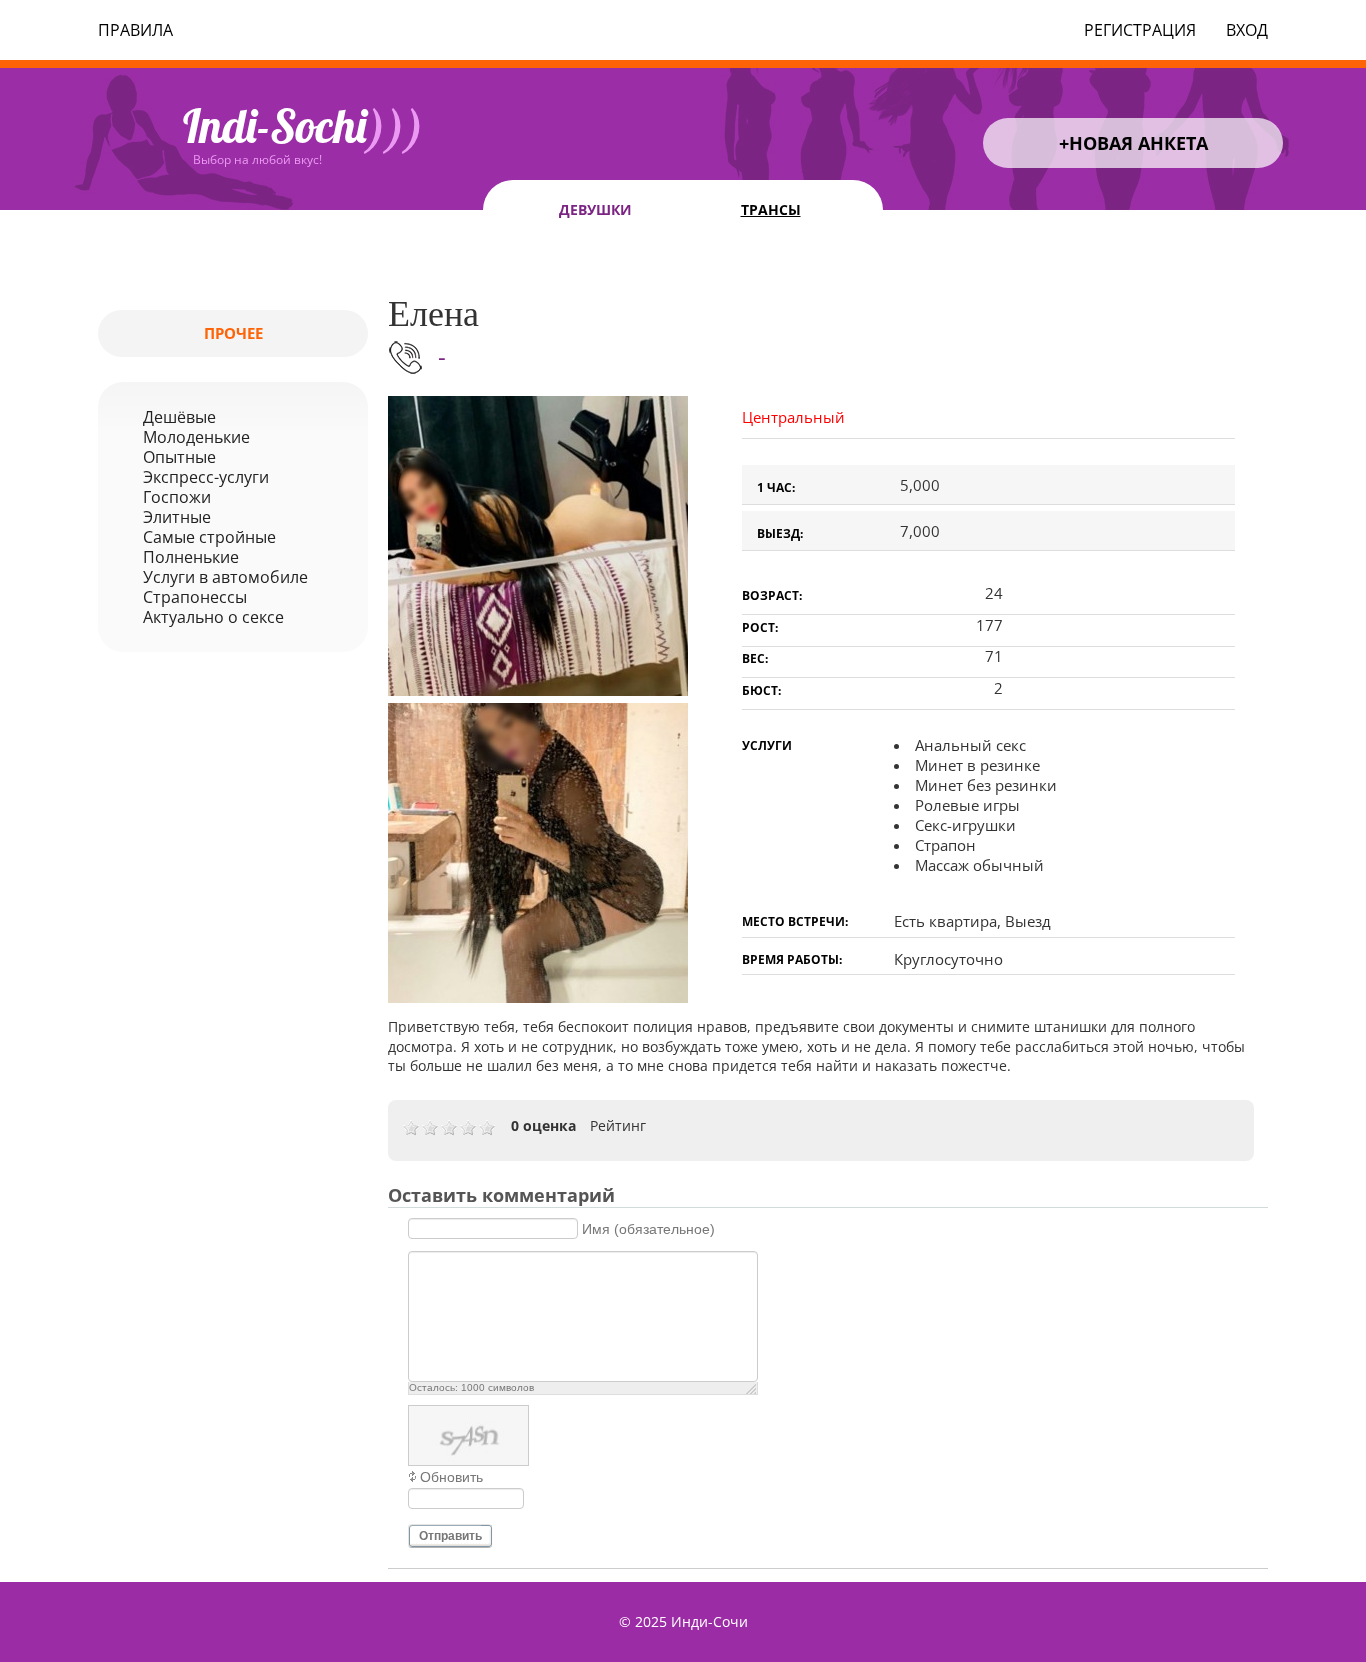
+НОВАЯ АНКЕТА (1133, 143)
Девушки (595, 209)
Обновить (451, 1477)
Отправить (450, 1536)
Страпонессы (195, 597)
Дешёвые (179, 417)
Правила (135, 30)
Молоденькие (196, 437)
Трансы (771, 209)
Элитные (177, 517)
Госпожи (177, 497)
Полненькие (191, 557)
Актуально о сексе (213, 617)
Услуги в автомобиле (225, 577)
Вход (1247, 30)
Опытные (179, 457)
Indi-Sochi (303, 126)
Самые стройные (209, 537)
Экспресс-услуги (206, 477)
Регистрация (1140, 30)
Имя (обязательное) (648, 1229)
